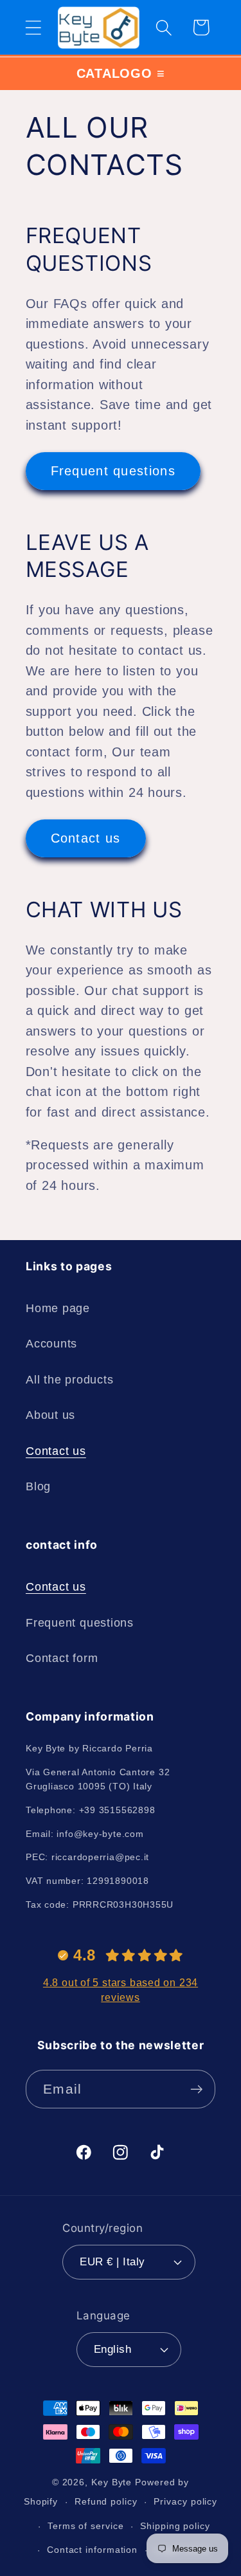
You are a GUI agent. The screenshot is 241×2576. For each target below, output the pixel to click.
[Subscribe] (196, 2089)
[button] (33, 27)
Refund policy (106, 2501)
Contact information (92, 2550)
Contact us (86, 838)
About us (50, 1415)
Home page (58, 1308)
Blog (38, 1486)
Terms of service (86, 2526)
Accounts (51, 1344)
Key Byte (112, 2482)
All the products (69, 1380)
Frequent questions (113, 471)
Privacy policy (185, 2501)
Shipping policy (175, 2526)
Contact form (62, 1658)
